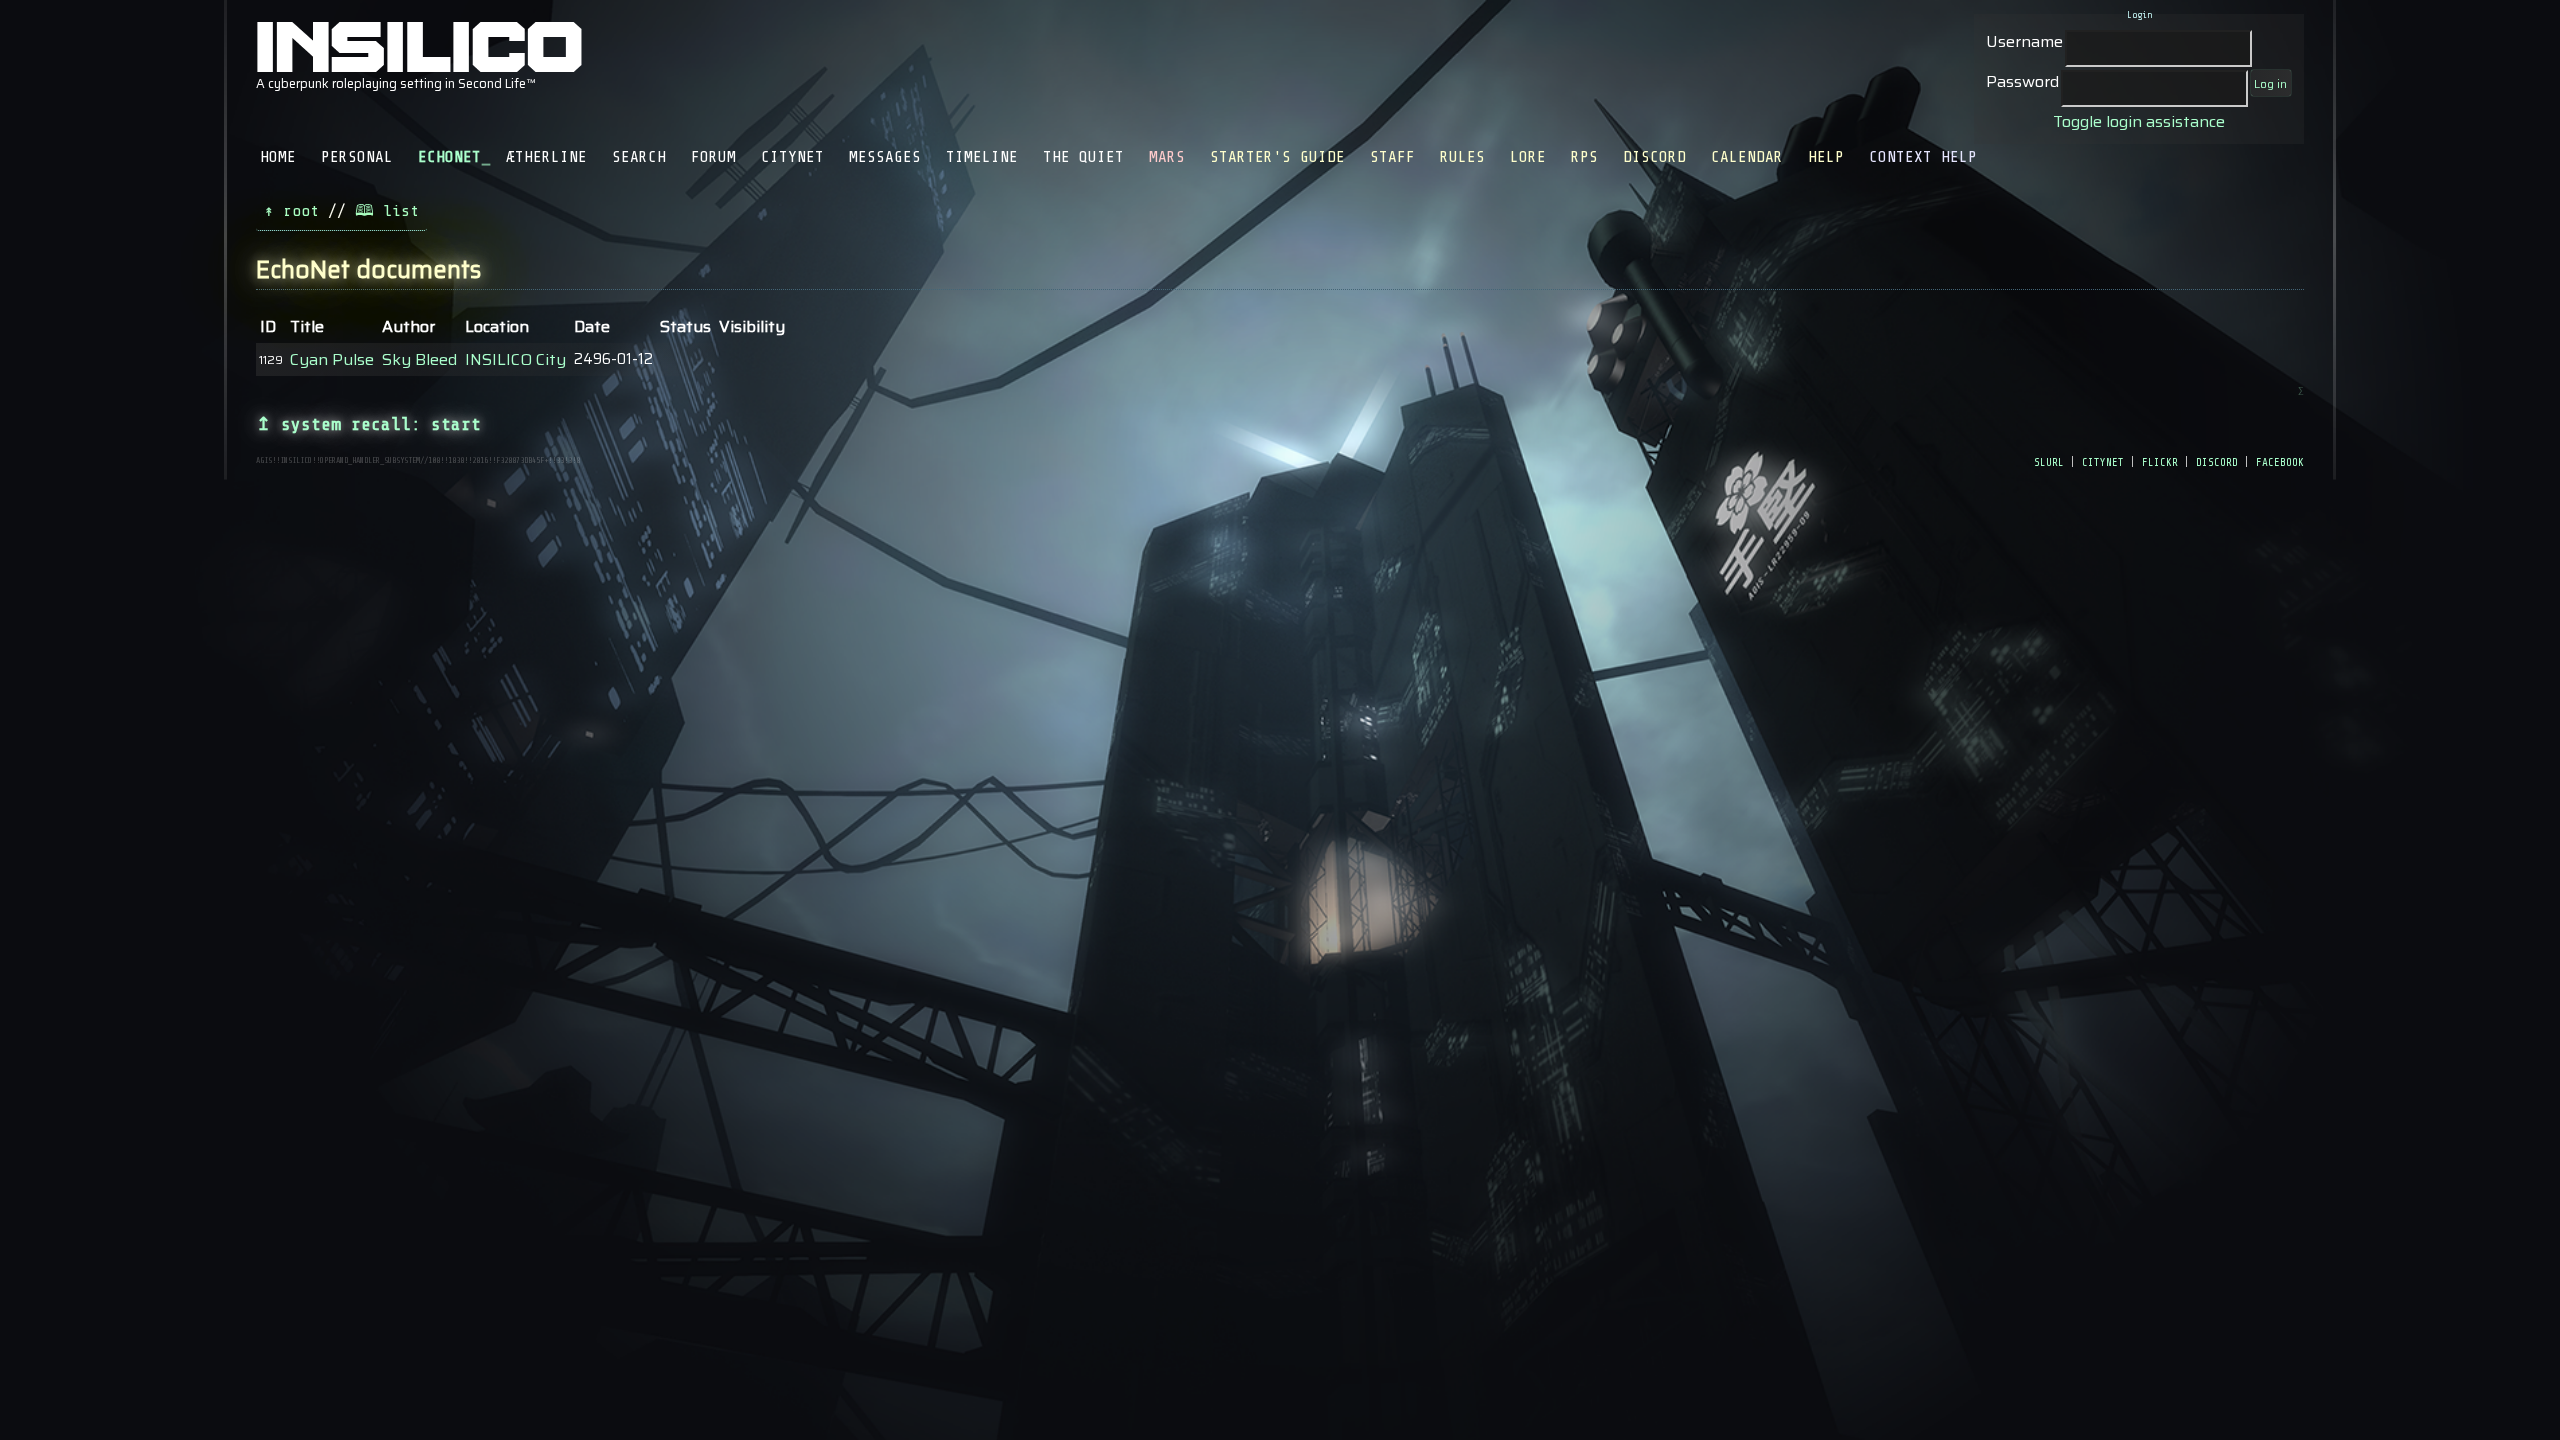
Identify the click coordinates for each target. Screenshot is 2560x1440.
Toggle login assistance (2139, 121)
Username (2024, 41)
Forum (713, 157)
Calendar (1747, 157)
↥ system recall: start (368, 424)
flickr (2160, 461)
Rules (1462, 157)
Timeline (982, 157)
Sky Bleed (419, 359)
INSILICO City (515, 359)
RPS (1584, 157)
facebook (2280, 461)
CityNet (792, 157)
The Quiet (1083, 157)
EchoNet (449, 157)
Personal (357, 157)
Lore (1528, 157)
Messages (885, 157)
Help (1826, 157)
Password (2022, 81)
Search (639, 157)
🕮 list (387, 211)
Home (278, 157)
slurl (2049, 461)
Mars (1167, 157)
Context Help (1923, 157)
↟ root (291, 211)
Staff (1392, 157)
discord (2217, 461)
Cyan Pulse (332, 359)
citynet (2103, 461)
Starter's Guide (1277, 157)
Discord (1654, 157)
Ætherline (546, 157)
